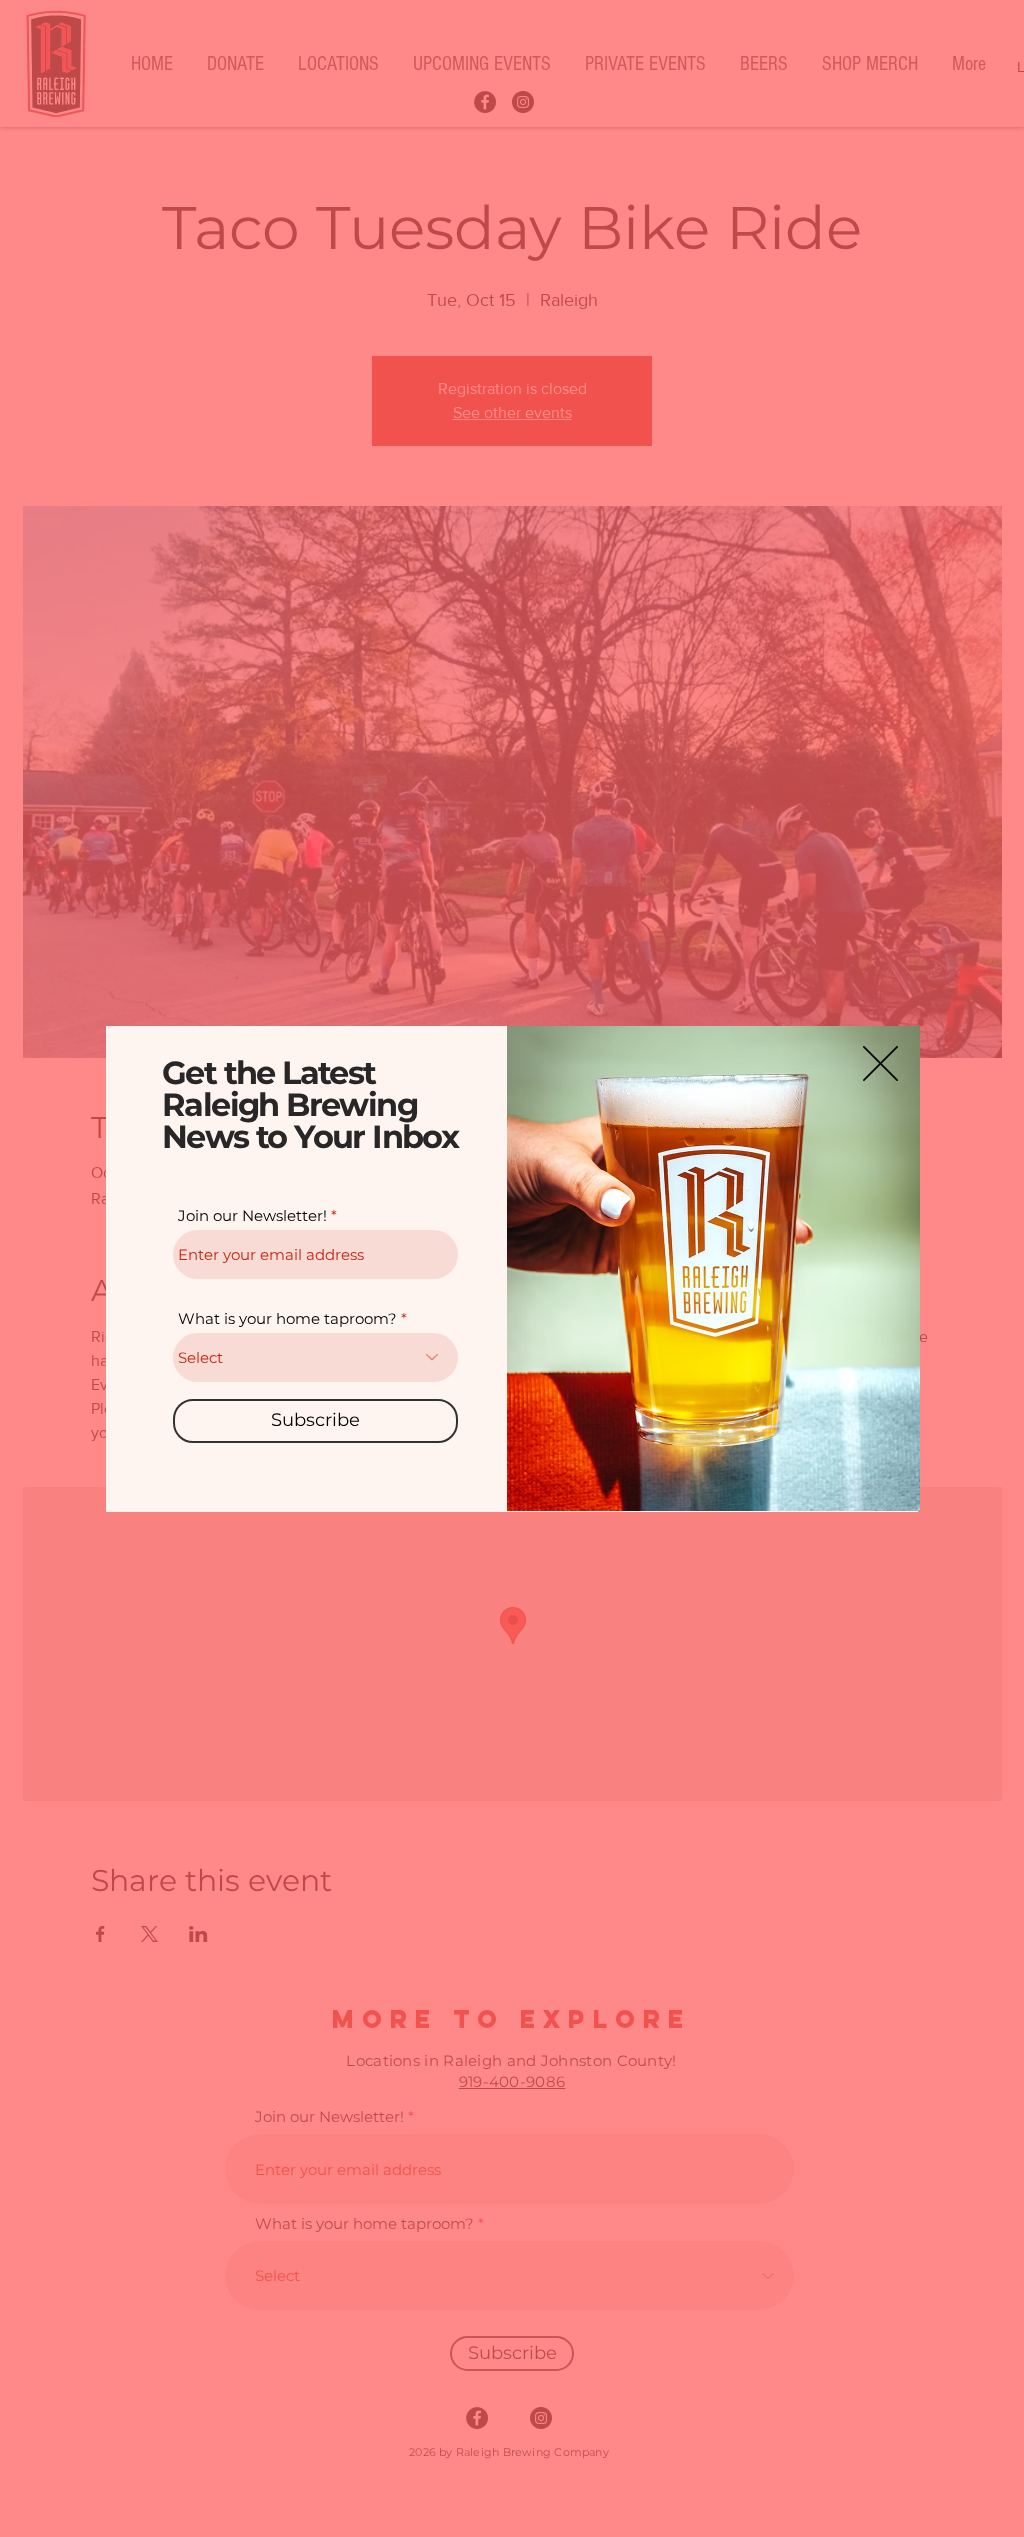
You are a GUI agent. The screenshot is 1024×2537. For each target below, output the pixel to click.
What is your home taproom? (287, 1318)
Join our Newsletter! (252, 1215)
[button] (880, 1063)
